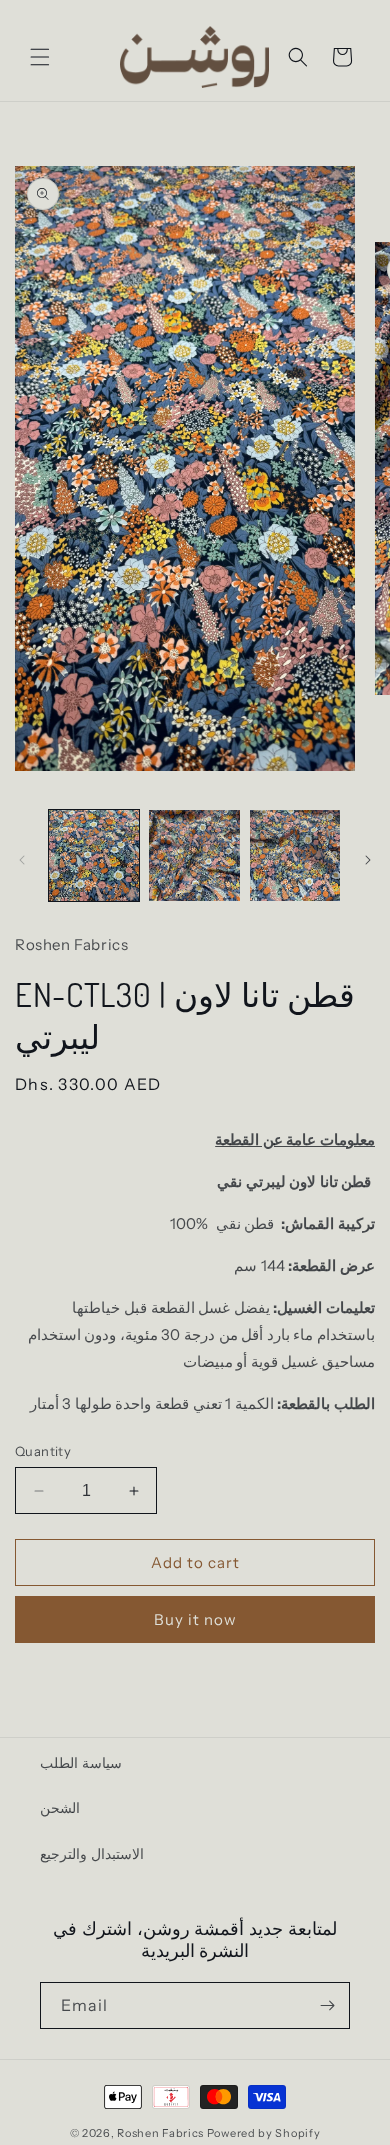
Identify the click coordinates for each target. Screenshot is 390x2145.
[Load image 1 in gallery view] (94, 855)
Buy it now (195, 1619)
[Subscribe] (327, 2005)
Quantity (43, 1451)
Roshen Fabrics (160, 2133)
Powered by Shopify (264, 2133)
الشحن (60, 1808)
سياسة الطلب (81, 1763)
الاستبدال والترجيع (92, 1854)
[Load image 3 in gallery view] (295, 855)
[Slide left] (22, 860)
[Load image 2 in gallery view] (194, 855)
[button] (40, 57)
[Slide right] (368, 860)
